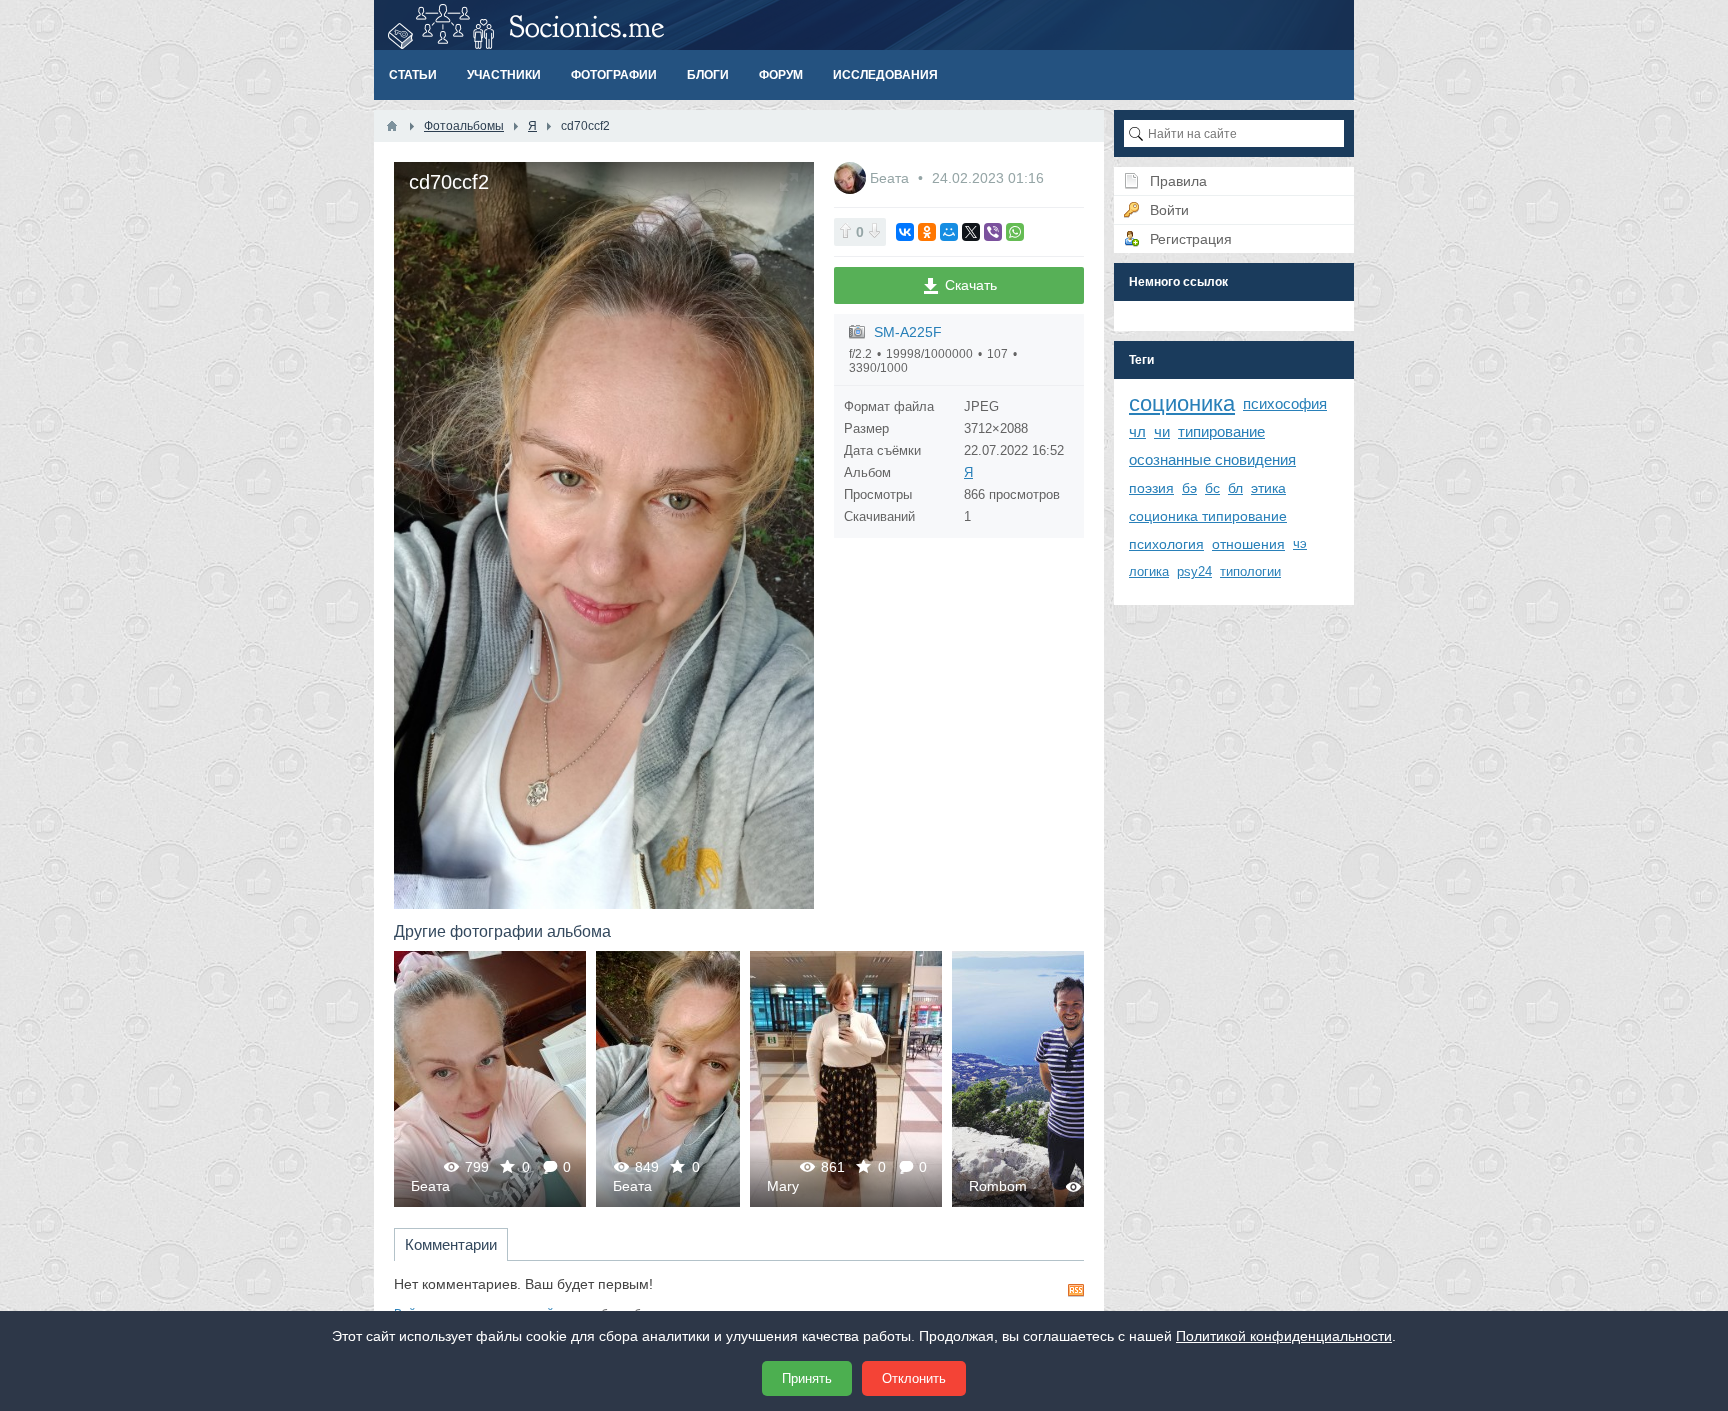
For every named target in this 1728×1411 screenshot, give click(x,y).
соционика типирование (1208, 516)
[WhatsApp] (1015, 232)
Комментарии (451, 1244)
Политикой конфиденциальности (1284, 1336)
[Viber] (993, 232)
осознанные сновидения (1212, 459)
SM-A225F (908, 332)
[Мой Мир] (949, 232)
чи (1162, 431)
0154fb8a (466, 1078)
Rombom (796, 1186)
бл (1235, 488)
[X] (971, 232)
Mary (581, 1186)
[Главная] (392, 126)
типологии (1250, 571)
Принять (807, 1378)
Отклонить (914, 1378)
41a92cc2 (644, 1078)
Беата (891, 178)
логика (1149, 571)
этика (1268, 488)
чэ (1300, 543)
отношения (1248, 544)
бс (1212, 488)
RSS (1076, 1290)
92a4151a (878, 1078)
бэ (1189, 488)
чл (1137, 431)
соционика (1182, 403)
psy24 (1194, 571)
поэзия (1151, 488)
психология (1166, 544)
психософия (1285, 403)
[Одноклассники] (927, 232)
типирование (1221, 431)
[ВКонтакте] (905, 232)
